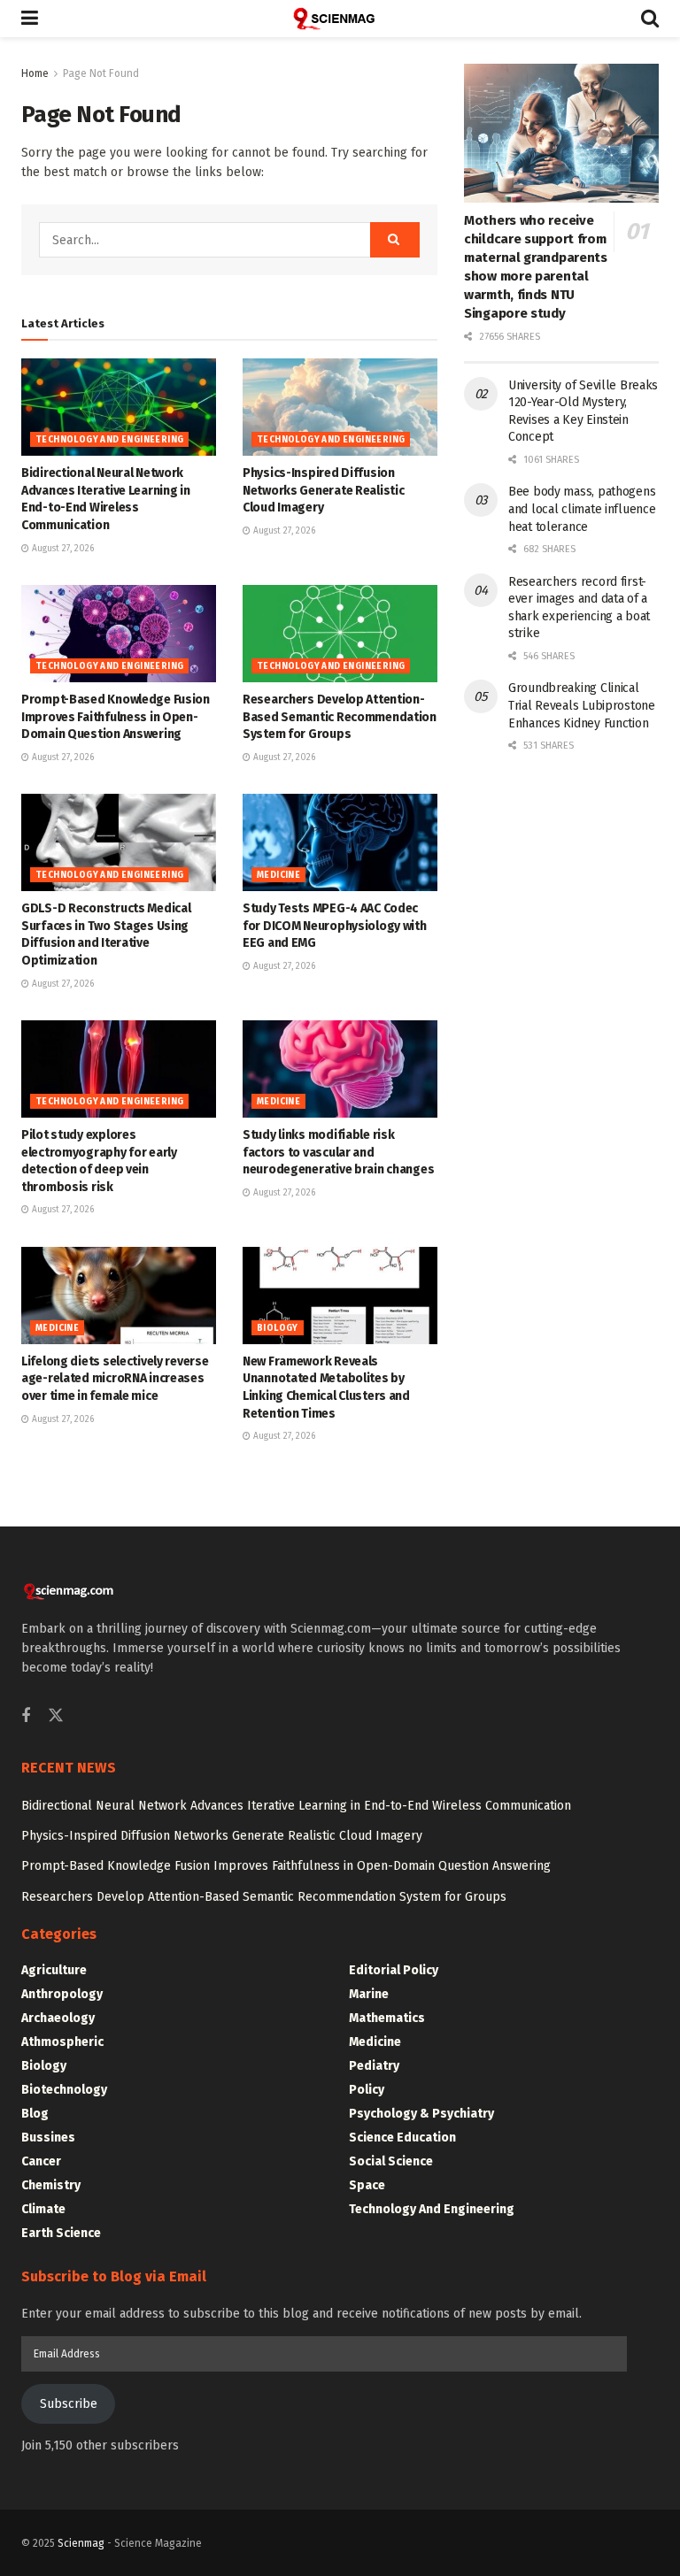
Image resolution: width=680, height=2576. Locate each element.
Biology (278, 1328)
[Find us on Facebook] (26, 1717)
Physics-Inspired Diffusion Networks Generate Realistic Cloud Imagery (323, 490)
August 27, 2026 (62, 549)
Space (367, 2185)
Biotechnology (64, 2090)
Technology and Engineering (109, 440)
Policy (367, 2090)
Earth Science (61, 2233)
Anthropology (62, 1994)
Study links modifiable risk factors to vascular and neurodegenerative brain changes (338, 1152)
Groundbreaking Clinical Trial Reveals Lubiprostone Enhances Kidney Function (582, 705)
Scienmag (81, 2543)
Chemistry (51, 2185)
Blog (35, 2114)
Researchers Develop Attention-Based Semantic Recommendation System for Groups (340, 717)
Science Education (402, 2138)
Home (35, 73)
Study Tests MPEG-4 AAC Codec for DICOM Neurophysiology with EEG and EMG (335, 926)
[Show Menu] (30, 19)
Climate (43, 2209)
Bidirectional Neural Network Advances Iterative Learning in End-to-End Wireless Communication (296, 1806)
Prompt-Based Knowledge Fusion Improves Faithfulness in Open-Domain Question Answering (116, 717)
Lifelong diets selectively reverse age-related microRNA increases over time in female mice (115, 1379)
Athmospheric (62, 2042)
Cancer (41, 2161)
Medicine (278, 875)
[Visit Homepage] (340, 19)
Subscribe (69, 2404)
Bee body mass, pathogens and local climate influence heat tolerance (582, 509)
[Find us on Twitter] (56, 1716)
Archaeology (58, 2018)
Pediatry (374, 2066)
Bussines (48, 2138)
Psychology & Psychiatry (421, 2114)
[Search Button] (650, 19)
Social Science (391, 2161)
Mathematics (387, 2018)
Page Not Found (101, 73)
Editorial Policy (394, 1970)
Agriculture (54, 1970)
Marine (369, 1994)
